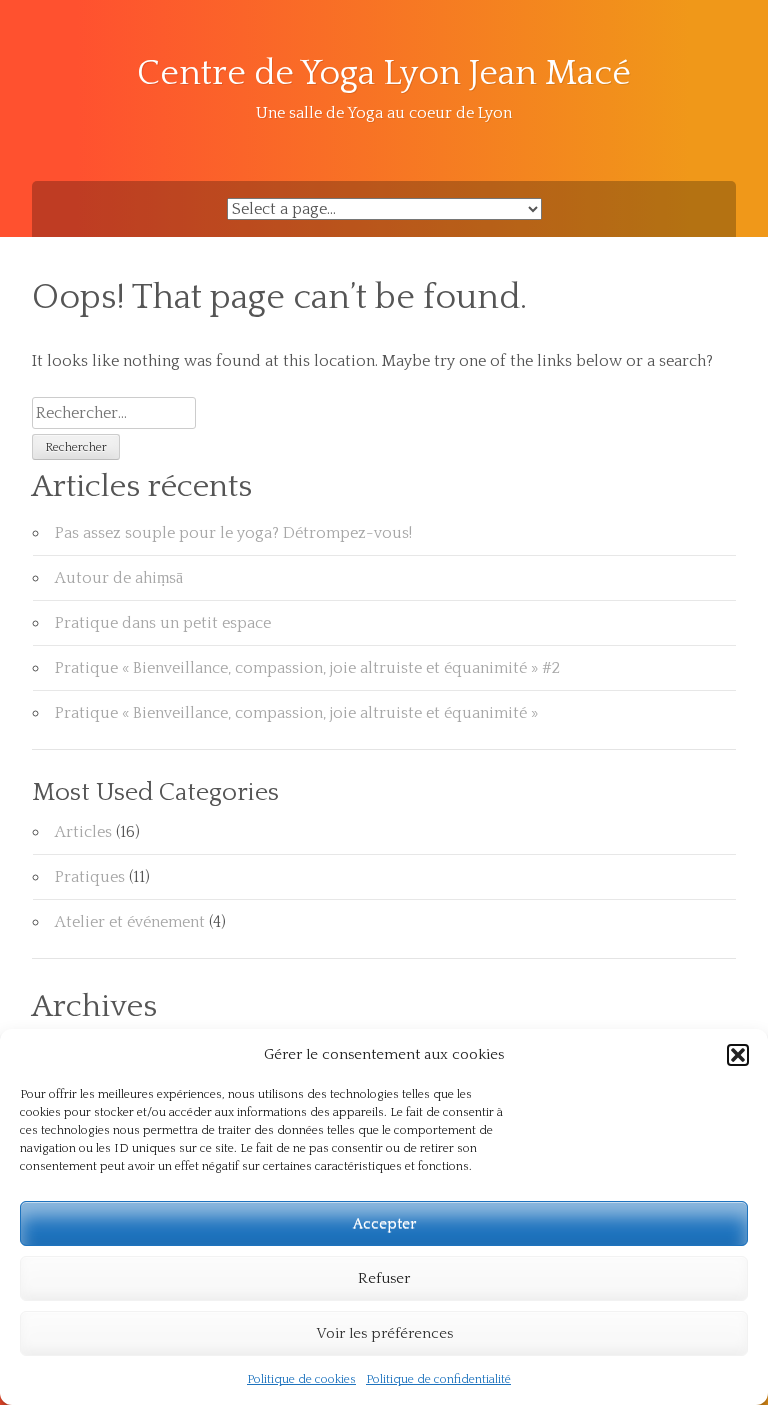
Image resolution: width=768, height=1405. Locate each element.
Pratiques (90, 877)
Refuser (384, 1278)
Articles (83, 832)
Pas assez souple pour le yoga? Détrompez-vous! (233, 533)
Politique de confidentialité (438, 1379)
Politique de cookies (301, 1379)
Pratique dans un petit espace (163, 623)
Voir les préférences (384, 1333)
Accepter (384, 1223)
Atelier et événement (130, 922)
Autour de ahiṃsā (119, 578)
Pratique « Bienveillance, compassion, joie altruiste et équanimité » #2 (307, 668)
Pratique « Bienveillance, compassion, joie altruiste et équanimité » (296, 713)
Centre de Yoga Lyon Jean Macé (384, 73)
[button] (738, 1055)
